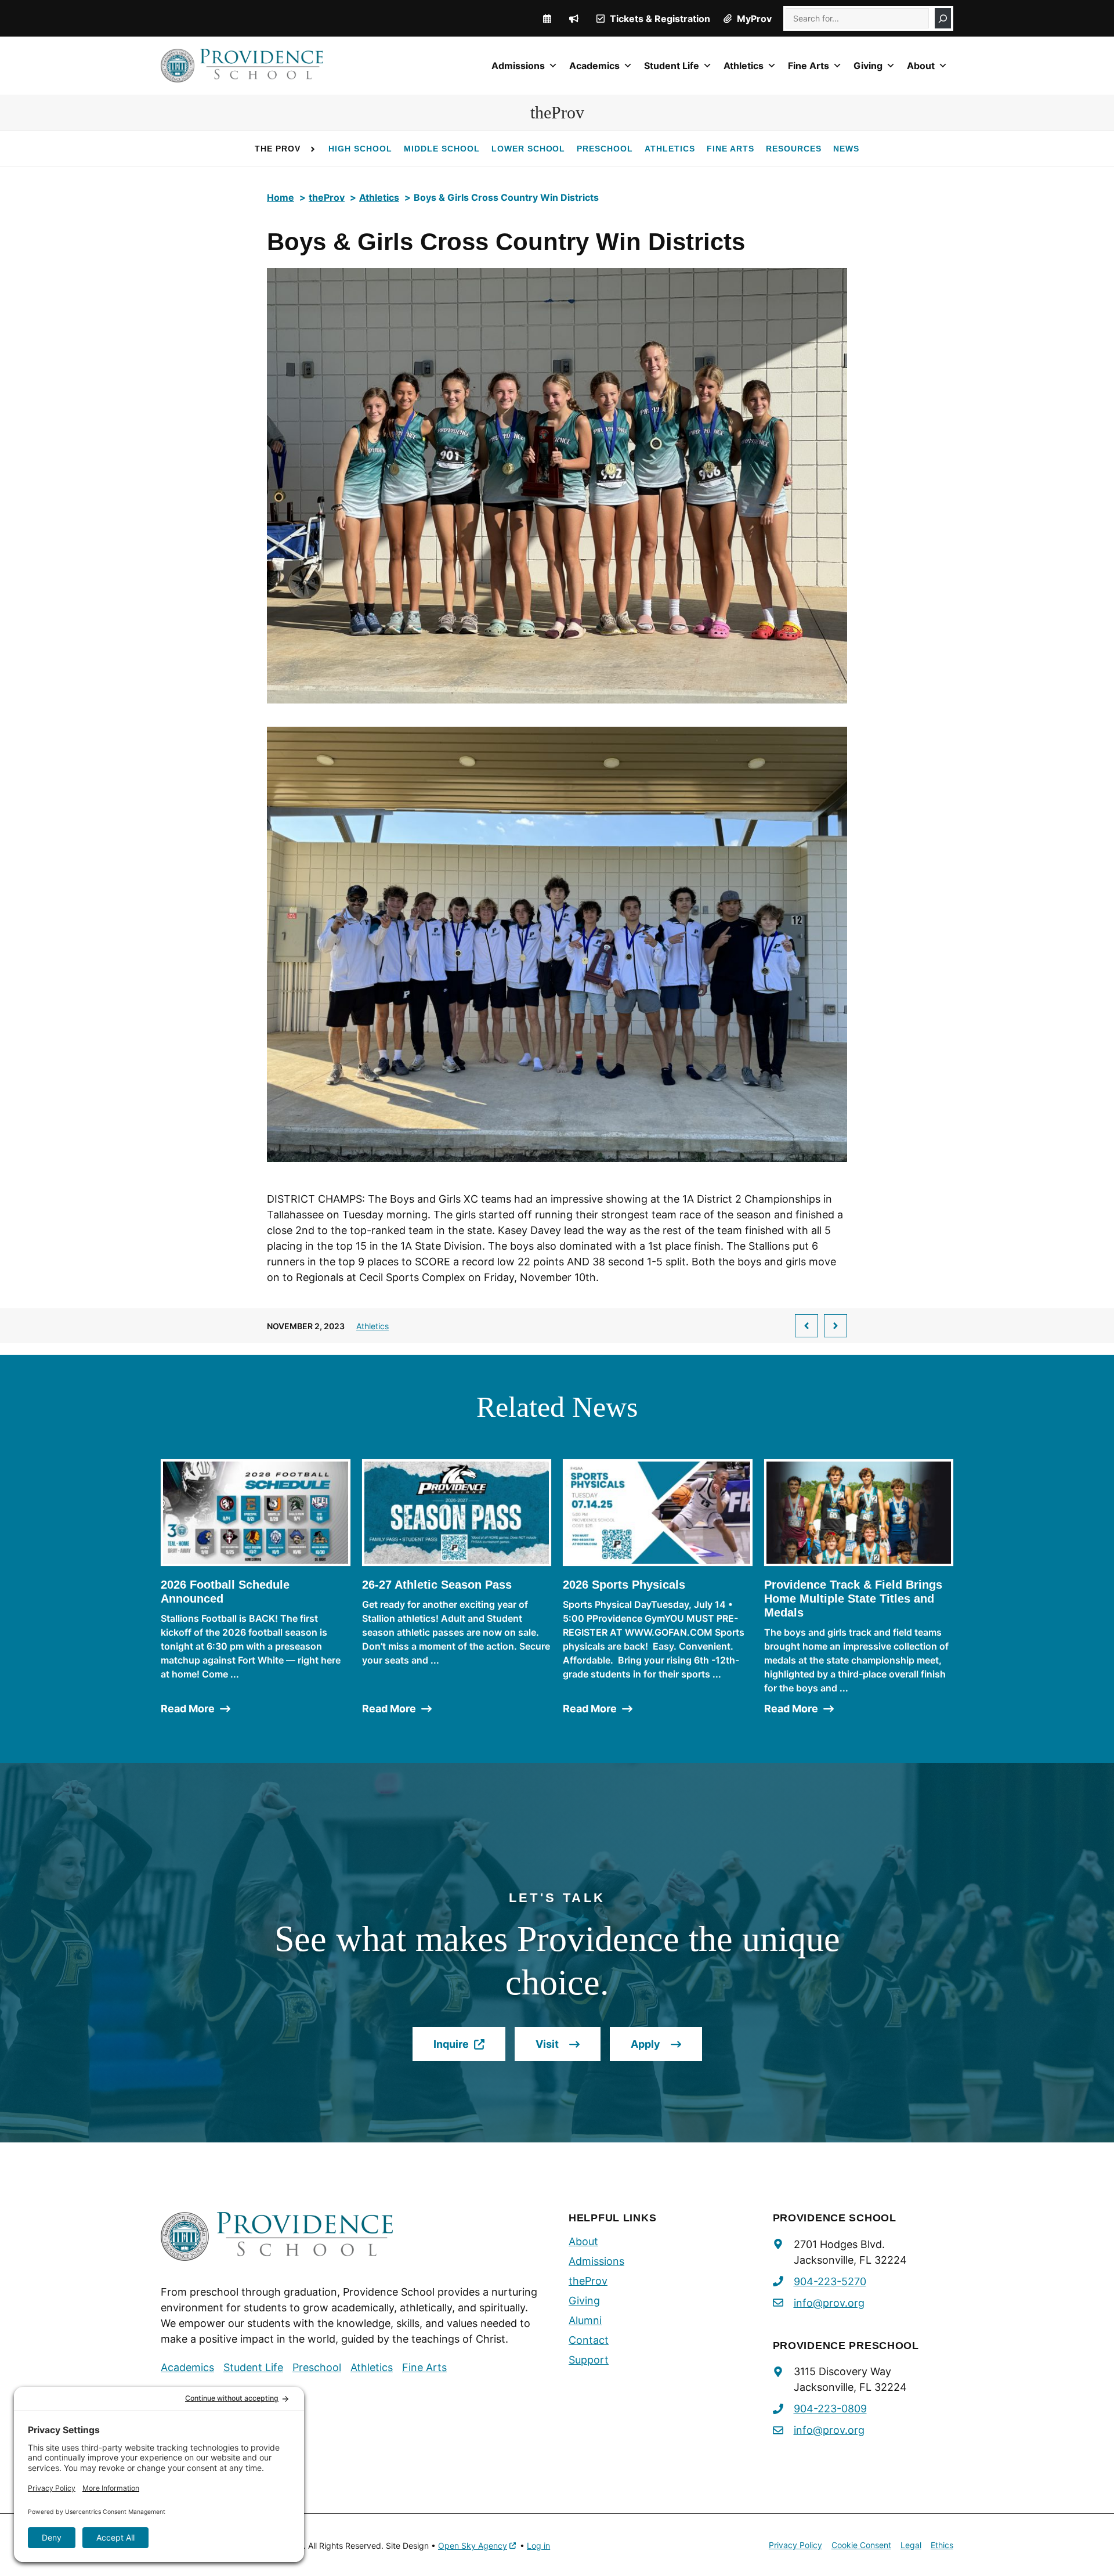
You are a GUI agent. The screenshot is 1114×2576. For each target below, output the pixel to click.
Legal (911, 2545)
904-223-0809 (830, 2409)
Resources (794, 149)
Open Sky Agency (473, 2546)
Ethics (942, 2545)
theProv (588, 2281)
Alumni (585, 2320)
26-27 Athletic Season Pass (437, 1585)
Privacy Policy (795, 2545)
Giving (868, 66)
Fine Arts (809, 66)
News (846, 149)
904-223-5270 (830, 2281)
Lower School (529, 149)
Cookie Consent (861, 2545)
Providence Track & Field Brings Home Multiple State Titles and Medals (853, 1599)
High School (360, 149)
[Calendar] (547, 19)
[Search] (943, 18)
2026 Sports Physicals (624, 1585)
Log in (538, 2546)
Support (589, 2360)
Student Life (672, 66)
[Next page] (835, 1326)
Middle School (442, 149)
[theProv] (574, 19)
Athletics (744, 66)
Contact (589, 2340)
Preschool (605, 149)
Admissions (518, 66)
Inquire (469, 2050)
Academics (594, 66)
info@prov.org (829, 2303)
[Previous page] (806, 1326)
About (921, 66)
